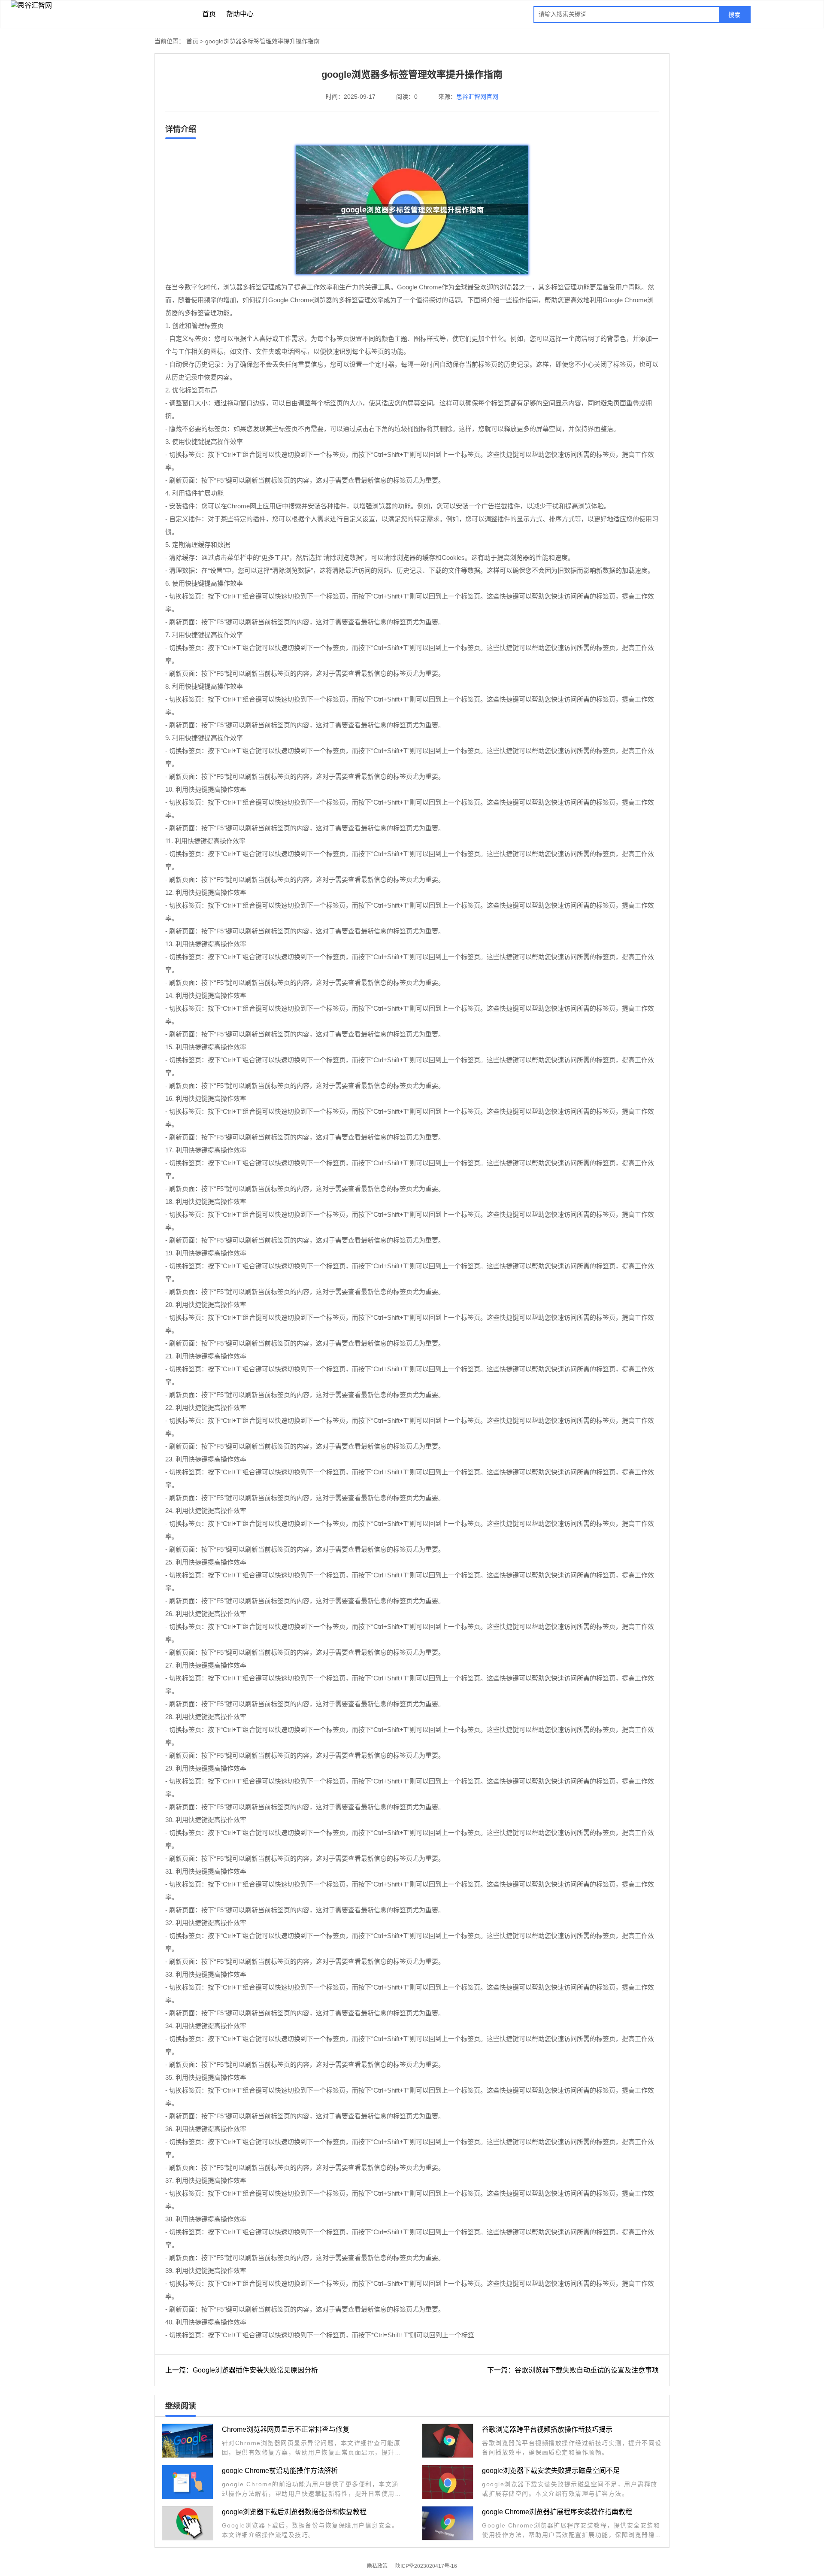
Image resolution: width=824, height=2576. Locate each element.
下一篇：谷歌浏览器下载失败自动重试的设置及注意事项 (573, 2370)
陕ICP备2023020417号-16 (426, 2566)
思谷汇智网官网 (477, 97)
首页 (209, 14)
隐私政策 (377, 2566)
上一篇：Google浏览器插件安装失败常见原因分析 (242, 2370)
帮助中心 (240, 14)
